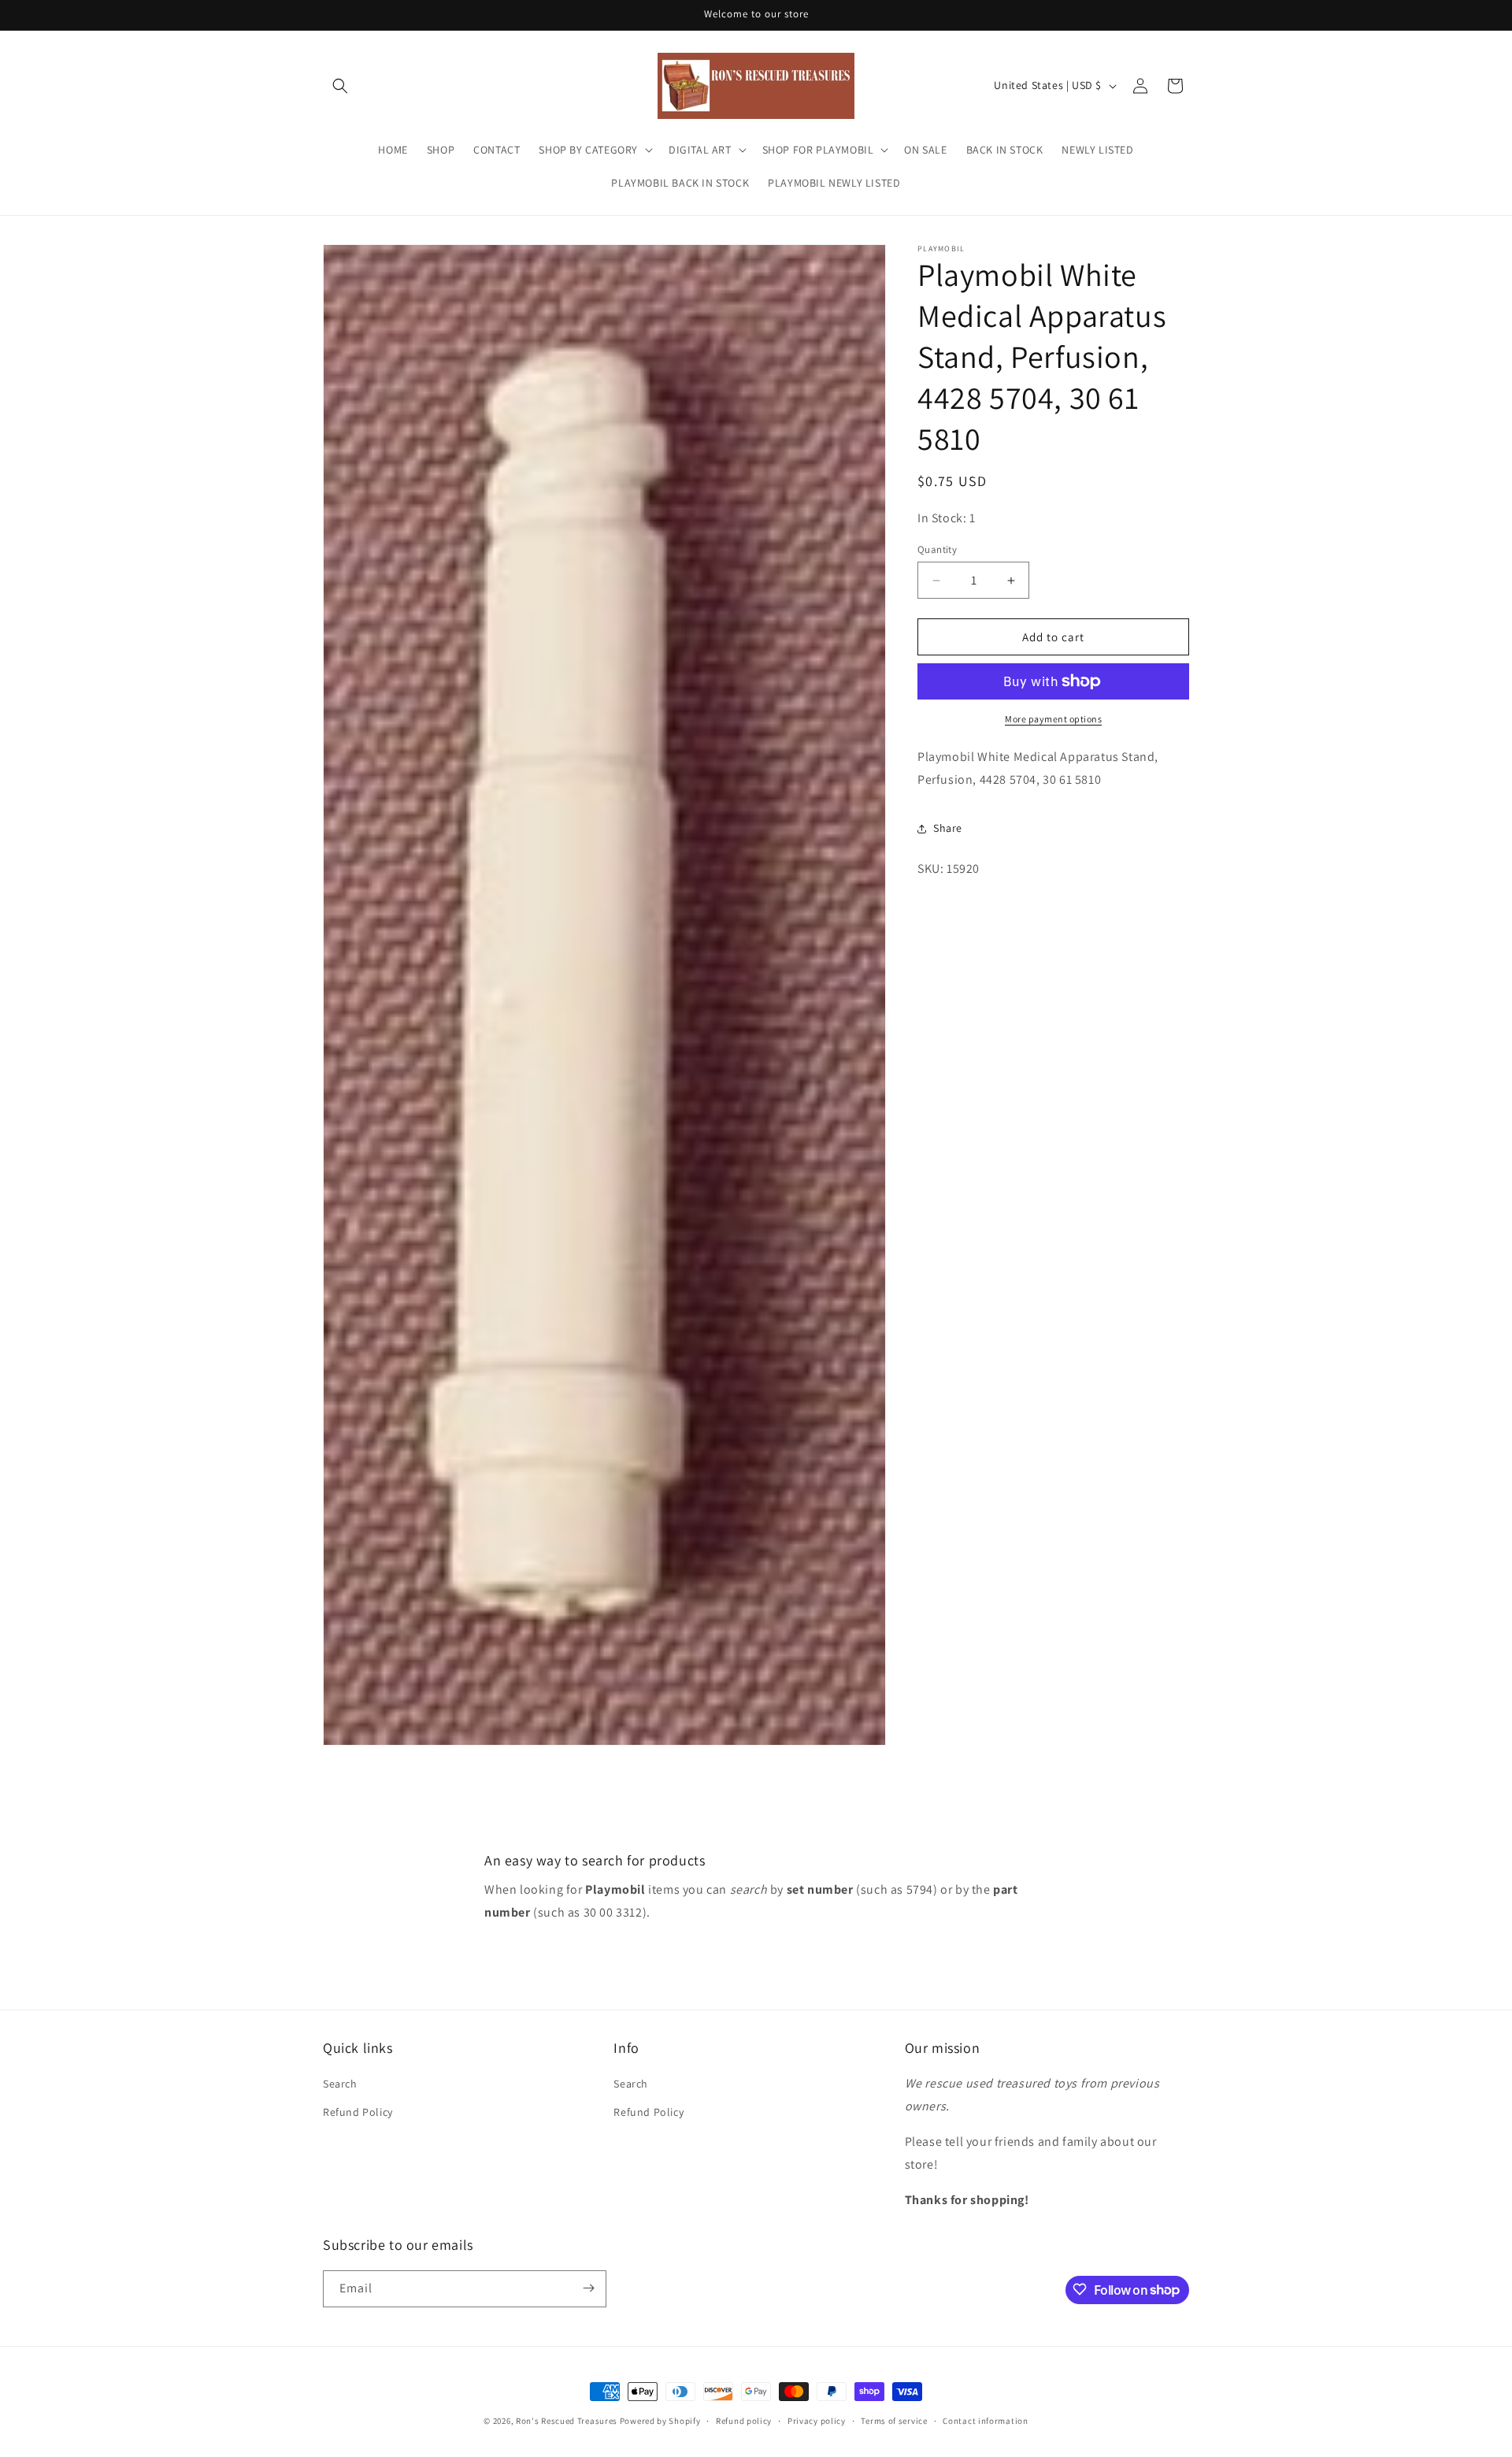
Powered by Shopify (660, 2421)
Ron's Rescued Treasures (567, 2421)
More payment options (1053, 719)
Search (340, 2084)
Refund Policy (358, 2112)
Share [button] (948, 828)
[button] (340, 86)
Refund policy (744, 2421)
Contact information (985, 2421)
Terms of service (894, 2421)
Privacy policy (817, 2421)
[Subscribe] (588, 2288)
